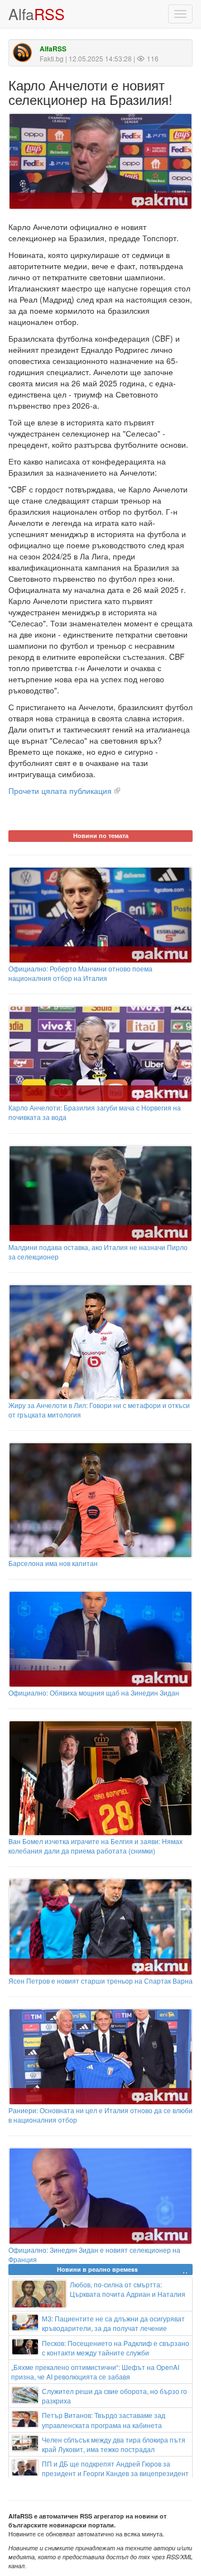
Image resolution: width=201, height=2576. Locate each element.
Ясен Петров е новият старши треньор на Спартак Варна (100, 1980)
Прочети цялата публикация (60, 791)
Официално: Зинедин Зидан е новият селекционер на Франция (94, 2254)
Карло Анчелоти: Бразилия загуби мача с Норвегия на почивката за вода (95, 1112)
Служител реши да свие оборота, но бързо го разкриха (114, 2396)
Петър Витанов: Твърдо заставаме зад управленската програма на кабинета (104, 2420)
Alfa (37, 14)
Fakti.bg (52, 58)
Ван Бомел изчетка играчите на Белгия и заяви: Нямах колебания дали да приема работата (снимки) (95, 1846)
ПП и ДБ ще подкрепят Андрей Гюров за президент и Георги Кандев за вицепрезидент (115, 2468)
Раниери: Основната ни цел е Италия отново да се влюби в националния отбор (100, 2115)
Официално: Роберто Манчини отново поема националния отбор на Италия (80, 973)
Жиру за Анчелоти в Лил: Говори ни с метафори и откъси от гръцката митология (99, 1410)
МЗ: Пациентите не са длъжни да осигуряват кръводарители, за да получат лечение (113, 2323)
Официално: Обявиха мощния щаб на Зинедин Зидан (94, 1692)
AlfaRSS (53, 49)
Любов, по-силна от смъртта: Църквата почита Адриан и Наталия (128, 2289)
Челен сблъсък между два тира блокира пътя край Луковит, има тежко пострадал (114, 2444)
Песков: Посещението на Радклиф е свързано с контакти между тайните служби (116, 2348)
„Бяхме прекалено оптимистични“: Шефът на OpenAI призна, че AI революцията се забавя (95, 2372)
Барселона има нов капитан (53, 1563)
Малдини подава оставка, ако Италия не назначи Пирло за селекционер (98, 1252)
